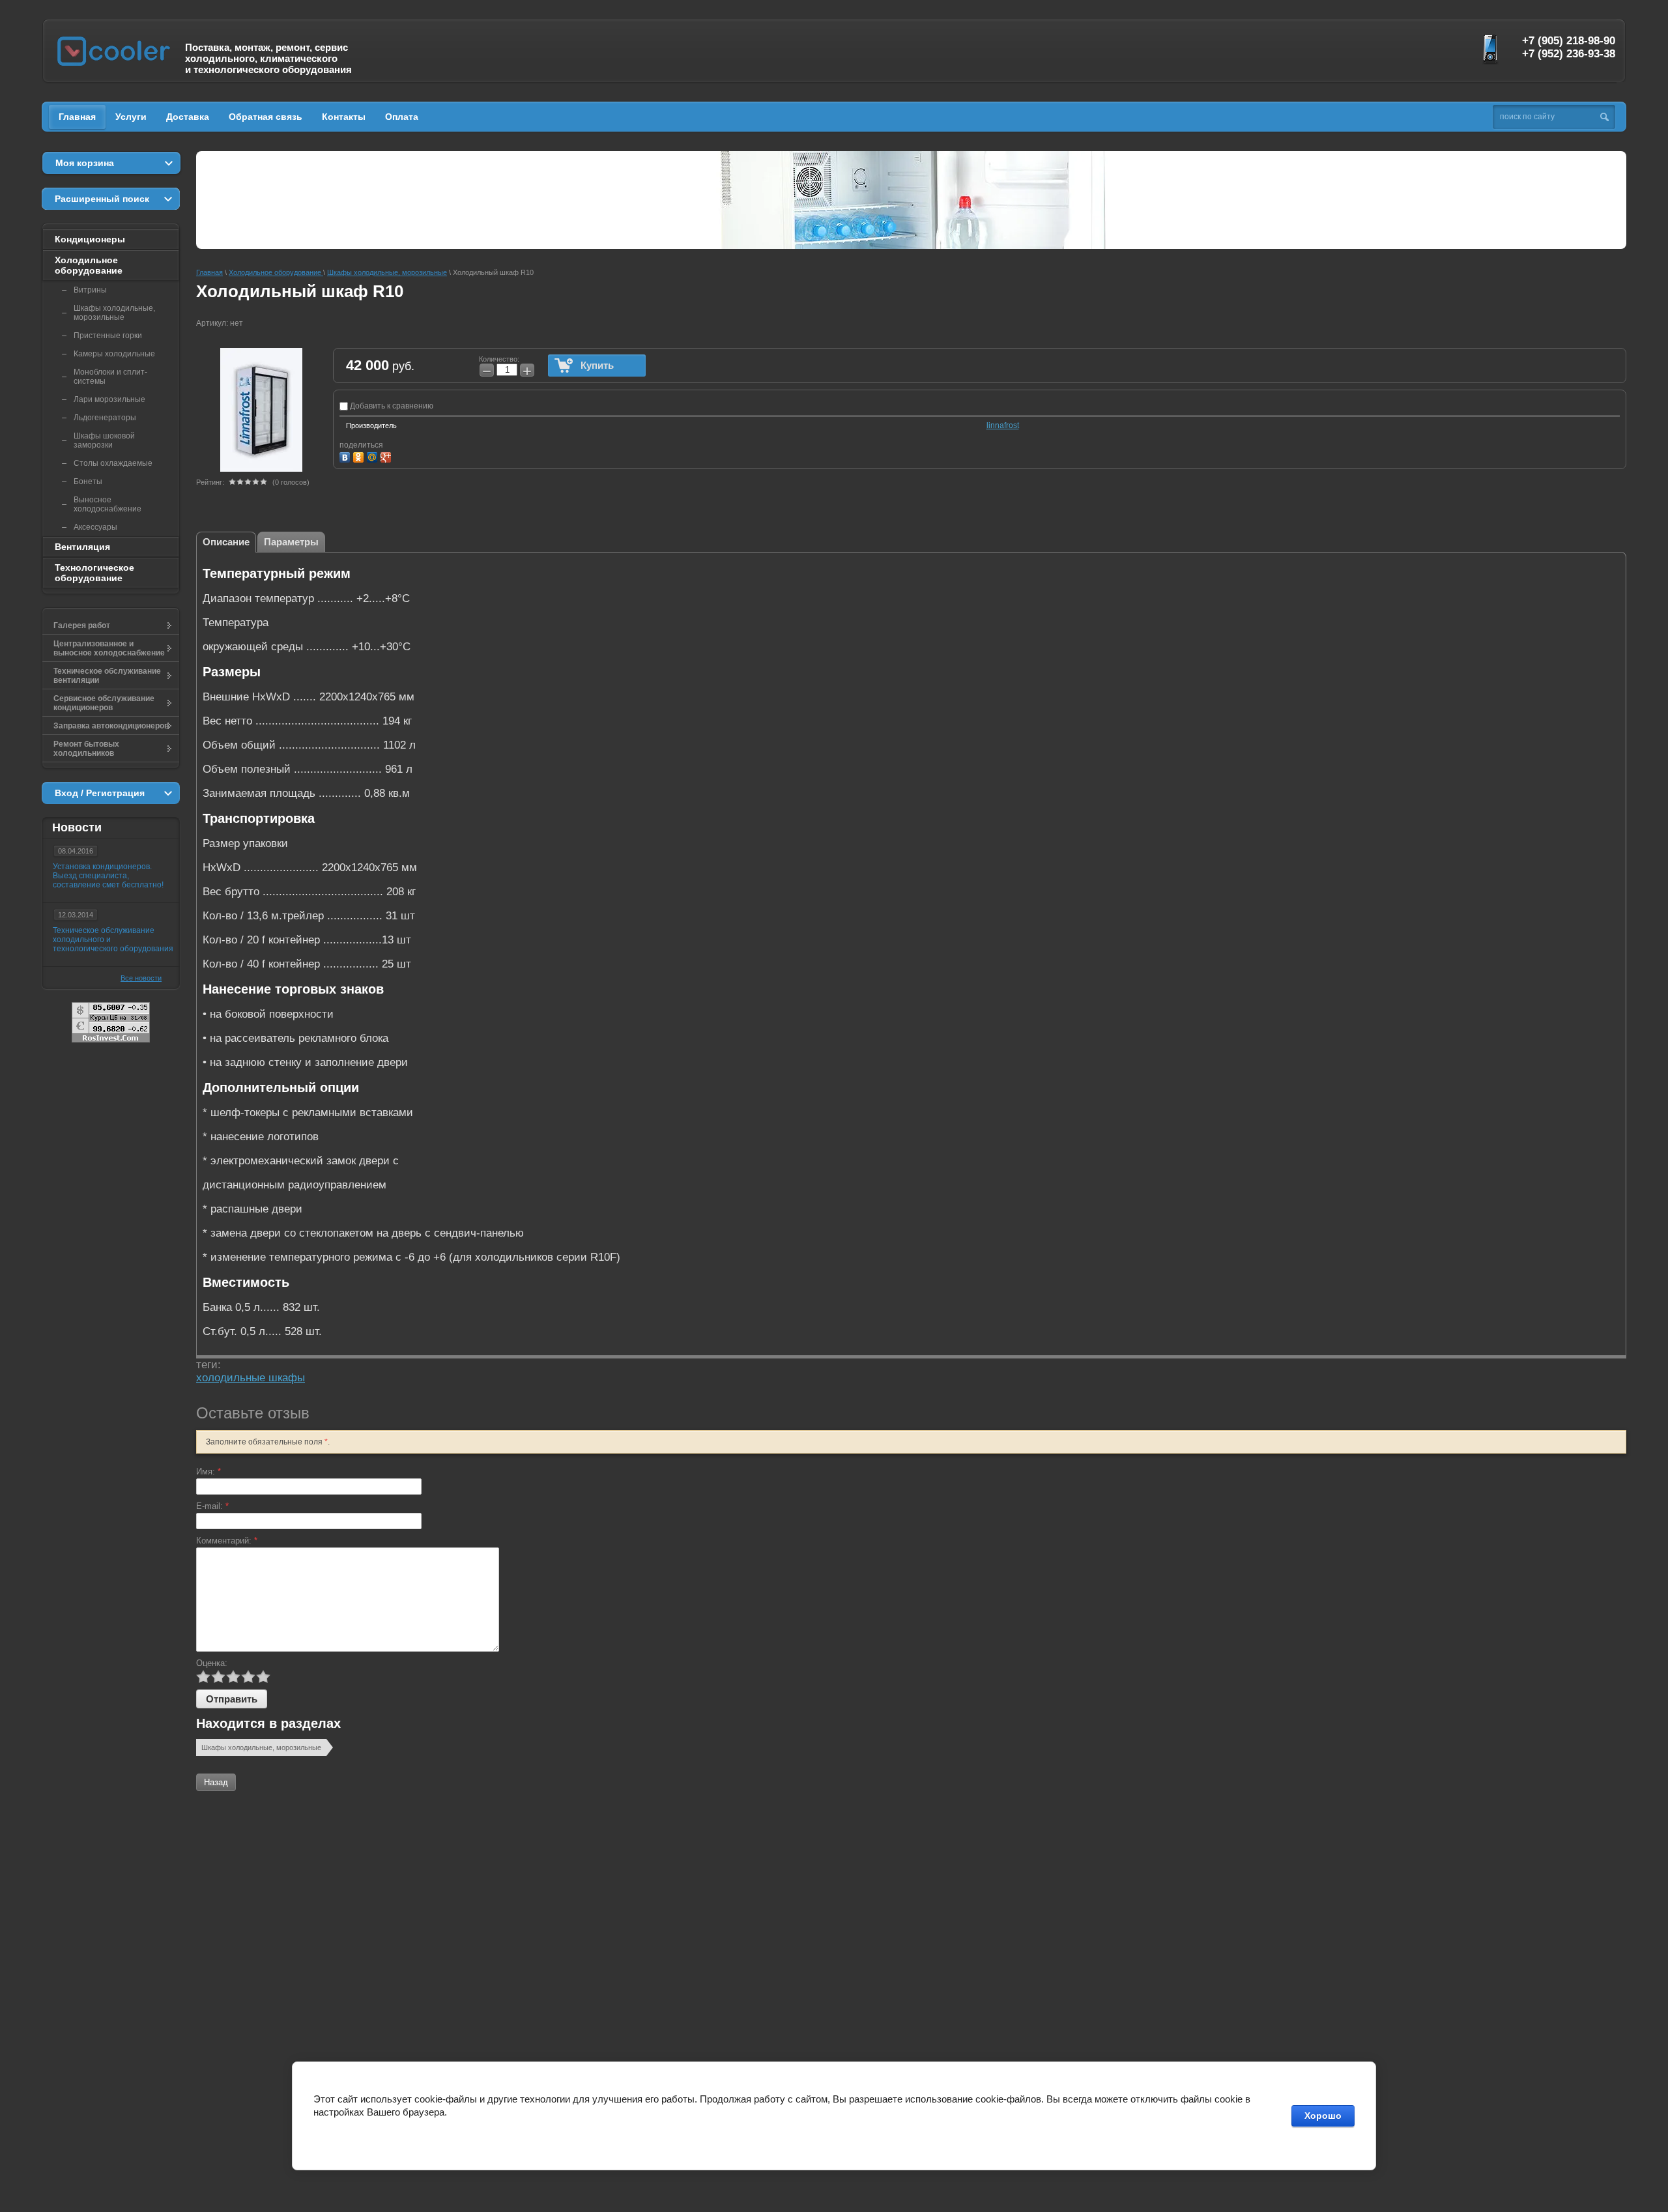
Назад (216, 1782)
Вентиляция (82, 547)
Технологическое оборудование (94, 573)
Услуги (131, 117)
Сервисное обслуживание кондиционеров (104, 703)
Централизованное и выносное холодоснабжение (109, 648)
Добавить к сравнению (391, 406)
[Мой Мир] (374, 456)
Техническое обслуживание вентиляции (107, 676)
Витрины (90, 290)
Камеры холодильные (114, 354)
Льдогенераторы (105, 418)
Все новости (141, 978)
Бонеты (88, 481)
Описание (226, 542)
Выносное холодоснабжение (108, 504)
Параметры (291, 542)
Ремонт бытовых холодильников (86, 749)
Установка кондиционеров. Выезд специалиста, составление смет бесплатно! (108, 876)
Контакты (344, 117)
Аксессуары (95, 527)
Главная (77, 117)
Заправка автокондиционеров (111, 726)
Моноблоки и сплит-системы (110, 377)
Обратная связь (266, 117)
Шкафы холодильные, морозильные (261, 1747)
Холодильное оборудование (89, 265)
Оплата (402, 117)
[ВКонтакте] (346, 456)
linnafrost (1003, 425)
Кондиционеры (90, 239)
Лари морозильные (109, 399)
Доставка (188, 117)
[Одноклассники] (360, 456)
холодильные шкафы (251, 1378)
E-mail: (212, 1506)
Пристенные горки (108, 336)
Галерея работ (82, 625)
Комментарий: (227, 1541)
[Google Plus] (387, 456)
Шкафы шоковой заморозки (104, 440)
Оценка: (212, 1663)
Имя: (208, 1472)
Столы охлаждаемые (113, 463)
